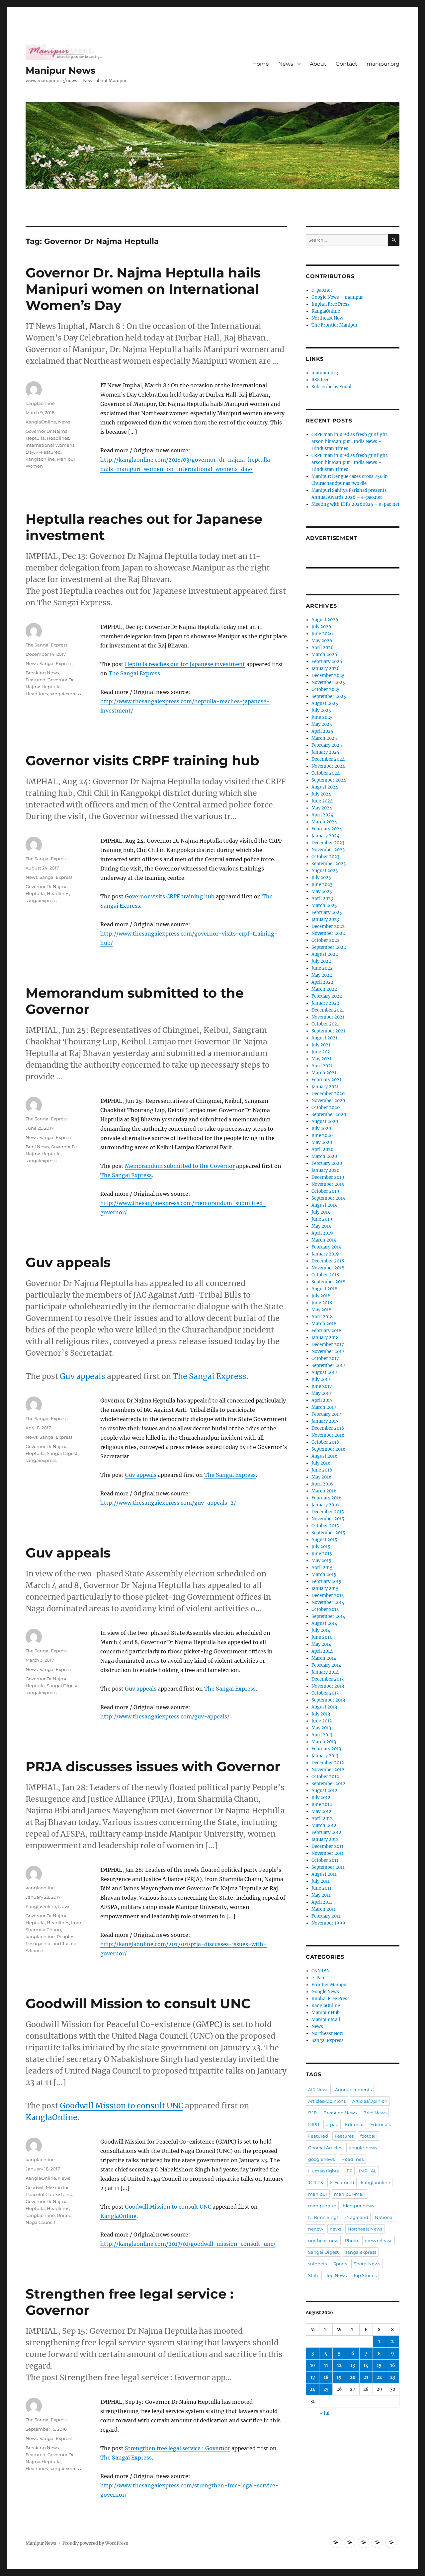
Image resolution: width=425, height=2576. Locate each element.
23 (393, 2377)
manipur (318, 2194)
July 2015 (321, 1547)
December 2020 (328, 1094)
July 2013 (321, 1714)
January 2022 (325, 1003)
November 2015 (328, 1519)
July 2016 (321, 1463)
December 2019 (328, 1177)
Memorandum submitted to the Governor (180, 1166)
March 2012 (324, 1825)
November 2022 (328, 933)
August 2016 (325, 1456)
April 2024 (322, 815)
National (384, 2217)
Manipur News (61, 70)
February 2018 (326, 1331)
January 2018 (325, 1338)
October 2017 (325, 1359)
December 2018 (328, 1261)
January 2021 (325, 1087)
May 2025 (322, 724)
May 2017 (321, 1393)
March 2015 (324, 1575)
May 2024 (322, 808)
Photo (351, 2240)
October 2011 (325, 1860)
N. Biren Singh (324, 2217)
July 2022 (321, 961)
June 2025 (322, 717)
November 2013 (328, 1686)
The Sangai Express (134, 673)
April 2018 (322, 1317)
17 (313, 2377)
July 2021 (321, 1045)
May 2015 (321, 1561)
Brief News (37, 1147)
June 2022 (322, 968)
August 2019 (325, 1205)
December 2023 (328, 843)
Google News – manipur (337, 297)
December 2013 (328, 1679)
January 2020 (325, 1170)
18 (326, 2377)
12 (339, 2365)
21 (366, 2377)
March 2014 (324, 1658)
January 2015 (325, 1589)
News (286, 64)
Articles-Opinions (327, 2101)
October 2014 (325, 1609)
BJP (312, 2113)
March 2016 (324, 1491)
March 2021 (324, 1073)
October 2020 (326, 1108)
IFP (349, 2171)
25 (326, 2389)
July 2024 (321, 794)
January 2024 (325, 836)
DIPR (314, 2124)
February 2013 (326, 1749)
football (369, 2136)
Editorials (381, 2124)
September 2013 (328, 1700)
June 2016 (322, 1470)
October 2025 (326, 689)
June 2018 (322, 1303)
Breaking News (42, 673)
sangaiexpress (65, 694)
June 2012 (322, 1805)
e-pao (332, 2124)
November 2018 (328, 1268)
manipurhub (322, 2206)
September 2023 (329, 864)
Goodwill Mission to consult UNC (138, 2003)
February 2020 (327, 1163)
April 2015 (322, 1568)
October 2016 (325, 1442)
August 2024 (325, 787)
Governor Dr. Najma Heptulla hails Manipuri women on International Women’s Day (143, 289)
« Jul (325, 2413)
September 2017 (328, 1365)
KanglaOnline (41, 422)
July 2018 (321, 1296)
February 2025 (327, 745)
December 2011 (327, 1846)
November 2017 (328, 1352)
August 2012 (324, 1791)
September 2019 (329, 1198)
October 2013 (325, 1693)
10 (313, 2365)
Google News (325, 1992)
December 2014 (328, 1595)
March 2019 (324, 1240)
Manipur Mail (326, 2020)
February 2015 (326, 1582)
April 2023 (322, 899)
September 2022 (329, 947)
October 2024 (326, 773)
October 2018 (325, 1275)
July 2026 (321, 627)
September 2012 (328, 1784)
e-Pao (318, 1978)
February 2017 (326, 1414)
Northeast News (365, 2229)
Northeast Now (327, 318)
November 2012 (328, 1770)
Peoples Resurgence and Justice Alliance (51, 1943)
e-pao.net (322, 290)
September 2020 (329, 1115)
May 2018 (321, 1310)
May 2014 (321, 1644)
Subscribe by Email (331, 387)
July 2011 (321, 1881)
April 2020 (322, 1149)
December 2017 (328, 1345)
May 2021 (321, 1059)
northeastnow (323, 2240)
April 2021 (322, 1066)
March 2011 (324, 1909)
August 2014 (324, 1623)
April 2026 (323, 648)
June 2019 (322, 1219)
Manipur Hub (326, 2013)
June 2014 (322, 1637)
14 (366, 2365)
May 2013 (321, 1728)
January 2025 (325, 752)
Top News (336, 2275)
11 (326, 2365)
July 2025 (321, 710)
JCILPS (316, 2182)
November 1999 (328, 1923)
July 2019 (321, 1212)
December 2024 (328, 759)
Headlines (58, 438)
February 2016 (327, 1498)
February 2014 (326, 1665)
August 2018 (324, 1289)
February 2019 (327, 1247)
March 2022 (324, 989)
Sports (340, 2264)
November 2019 (328, 1184)
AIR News (318, 2089)
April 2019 (322, 1233)
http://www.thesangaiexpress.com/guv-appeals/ (165, 1716)
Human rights (323, 2171)
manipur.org (383, 64)
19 (339, 2377)
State (314, 2275)
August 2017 (324, 1372)
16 (393, 2365)
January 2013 (325, 1756)
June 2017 (322, 1386)
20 (353, 2377)
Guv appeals (68, 1262)
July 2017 (321, 1379)
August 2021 (324, 1038)
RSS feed (321, 380)
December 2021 (328, 1010)
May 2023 (322, 892)
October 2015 (325, 1526)
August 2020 (325, 1122)
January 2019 (325, 1254)
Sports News (367, 2264)
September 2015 (328, 1533)
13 (353, 2365)
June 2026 (322, 634)
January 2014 (325, 1672)
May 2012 (321, 1812)
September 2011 (328, 1867)
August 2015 (324, 1540)
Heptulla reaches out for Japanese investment (185, 664)
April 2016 (322, 1484)
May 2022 (322, 975)
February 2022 (327, 996)
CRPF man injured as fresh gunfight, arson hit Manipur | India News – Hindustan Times (350, 442)
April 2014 (322, 1651)
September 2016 (329, 1449)
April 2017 (322, 1400)
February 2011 (326, 1916)
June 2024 (322, 801)
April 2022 (322, 982)
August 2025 (325, 703)
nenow (316, 2229)
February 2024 (327, 829)
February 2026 (327, 662)
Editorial (354, 2124)
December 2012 (328, 1763)
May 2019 (322, 1226)
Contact (346, 64)
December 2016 (328, 1428)
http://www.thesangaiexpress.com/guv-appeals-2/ (168, 1503)
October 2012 (325, 1777)
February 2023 (327, 912)
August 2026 (325, 620)
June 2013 (322, 1721)
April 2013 (322, 1735)
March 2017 (324, 1407)
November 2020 (328, 1101)
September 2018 (328, 1282)
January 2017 (325, 1421)
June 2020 (322, 1136)
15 (379, 2365)
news (335, 2229)
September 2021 (328, 1031)
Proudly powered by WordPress (95, 2543)
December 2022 (328, 926)
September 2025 (329, 696)
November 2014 (328, 1602)
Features (344, 2136)
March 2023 (324, 906)
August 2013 (324, 1707)
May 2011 (321, 1895)
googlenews (321, 2159)
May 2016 (322, 1477)
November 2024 (328, 766)
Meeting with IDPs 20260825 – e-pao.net (355, 504)
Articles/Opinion (370, 2101)
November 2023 (328, 850)
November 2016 (328, 1435)
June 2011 (321, 1888)
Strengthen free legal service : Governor (177, 2448)
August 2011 (324, 1874)
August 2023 (325, 871)
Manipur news (358, 2206)
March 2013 (324, 1742)
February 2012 (326, 1832)
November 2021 (328, 1017)
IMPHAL (368, 2171)
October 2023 (325, 857)
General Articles (325, 2148)
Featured (36, 680)
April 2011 (322, 1902)
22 (379, 2377)
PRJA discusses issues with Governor (153, 1766)
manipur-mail (349, 2194)
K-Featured (48, 452)
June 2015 (322, 1554)
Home (261, 64)
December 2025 (328, 676)
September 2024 (329, 780)
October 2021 (325, 1024)
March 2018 (324, 1324)
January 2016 (325, 1505)
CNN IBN (321, 1971)
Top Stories (365, 2275)
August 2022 (325, 954)
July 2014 (321, 1630)
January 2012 (325, 1839)
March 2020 (324, 1156)
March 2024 (324, 822)
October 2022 (326, 940)
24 (313, 2389)
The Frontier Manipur (335, 325)
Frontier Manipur (330, 1985)
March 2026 (324, 655)
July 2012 (321, 1798)
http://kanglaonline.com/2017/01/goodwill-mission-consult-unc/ (188, 2244)
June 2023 (322, 885)
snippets (317, 2264)
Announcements (353, 2089)
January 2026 (326, 669)
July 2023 (321, 878)
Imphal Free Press (331, 304)
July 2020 (321, 1129)
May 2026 (322, 641)
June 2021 (322, 1052)
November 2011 (328, 1853)
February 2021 (326, 1080)
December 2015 (328, 1512)
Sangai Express (56, 663)
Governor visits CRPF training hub (142, 760)
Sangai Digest (62, 1453)
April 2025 (322, 731)
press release (379, 2240)
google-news (363, 2148)
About (318, 64)
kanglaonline (40, 403)
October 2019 (325, 1191)
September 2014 (328, 1616)
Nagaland (357, 2217)
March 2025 (324, 738)
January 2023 (325, 919)
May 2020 (322, 1142)
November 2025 (328, 682)
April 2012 (322, 1818)
